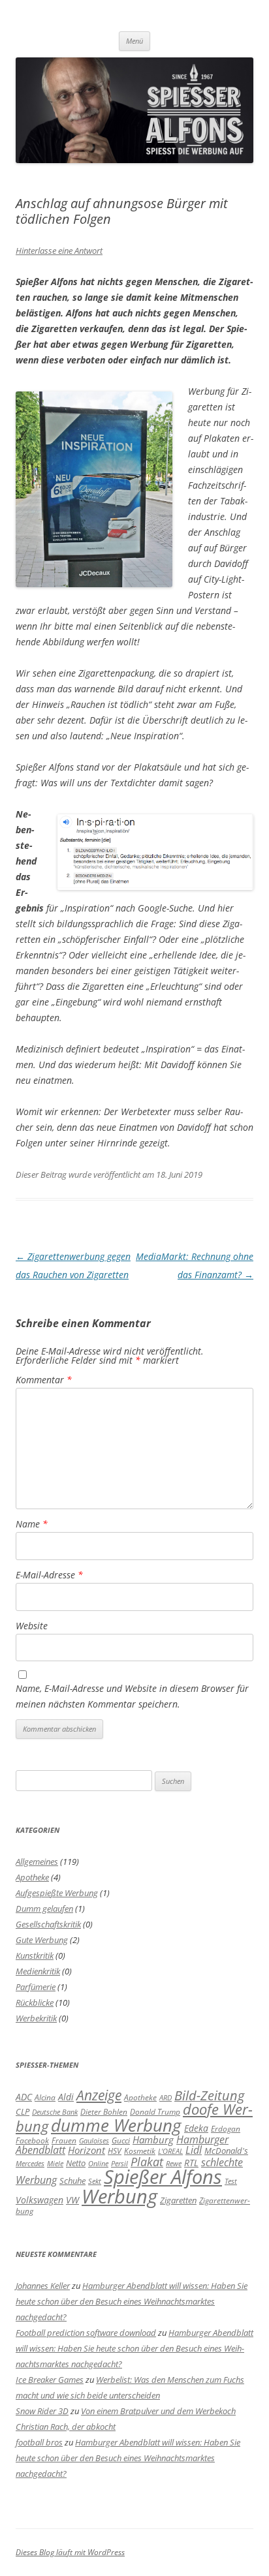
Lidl (194, 2150)
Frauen (64, 2140)
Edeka (196, 2128)
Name (32, 1524)
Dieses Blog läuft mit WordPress (70, 2552)
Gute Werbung (42, 1940)
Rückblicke (35, 2002)
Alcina (45, 2097)
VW (72, 2200)
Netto (76, 2163)
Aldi (66, 2097)
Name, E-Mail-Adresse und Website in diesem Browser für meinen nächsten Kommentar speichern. (132, 1696)
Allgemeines (37, 1862)
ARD (166, 2098)
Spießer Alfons (163, 2177)
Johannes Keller (43, 2286)
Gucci (121, 2140)
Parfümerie (36, 1987)
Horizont (87, 2150)
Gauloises (94, 2141)
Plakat (147, 2161)
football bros (39, 2442)
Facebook (32, 2140)
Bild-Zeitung (209, 2095)
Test (231, 2181)
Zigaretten (178, 2200)
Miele (55, 2164)
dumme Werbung (116, 2125)
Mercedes (30, 2164)
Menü (134, 41)
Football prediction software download (86, 2333)
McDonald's (226, 2151)
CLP (23, 2112)
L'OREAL (170, 2151)
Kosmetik (140, 2151)
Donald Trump (155, 2111)
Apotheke (32, 1877)
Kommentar (44, 1380)
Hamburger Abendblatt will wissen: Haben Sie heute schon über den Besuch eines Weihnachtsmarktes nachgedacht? (132, 2301)
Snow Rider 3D (42, 2411)
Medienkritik (38, 1971)
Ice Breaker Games (50, 2380)
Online (98, 2164)
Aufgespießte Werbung (57, 1893)
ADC (24, 2097)
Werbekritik (36, 2018)
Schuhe (72, 2181)
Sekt (95, 2181)
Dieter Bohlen (104, 2111)
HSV (115, 2151)
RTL (191, 2163)
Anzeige (99, 2095)
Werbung (119, 2196)
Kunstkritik (35, 1955)
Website (32, 1626)
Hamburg (153, 2139)
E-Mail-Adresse (49, 1575)
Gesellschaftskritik (48, 1924)
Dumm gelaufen (44, 1909)
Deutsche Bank (55, 2112)
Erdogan (226, 2128)
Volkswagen (40, 2200)
